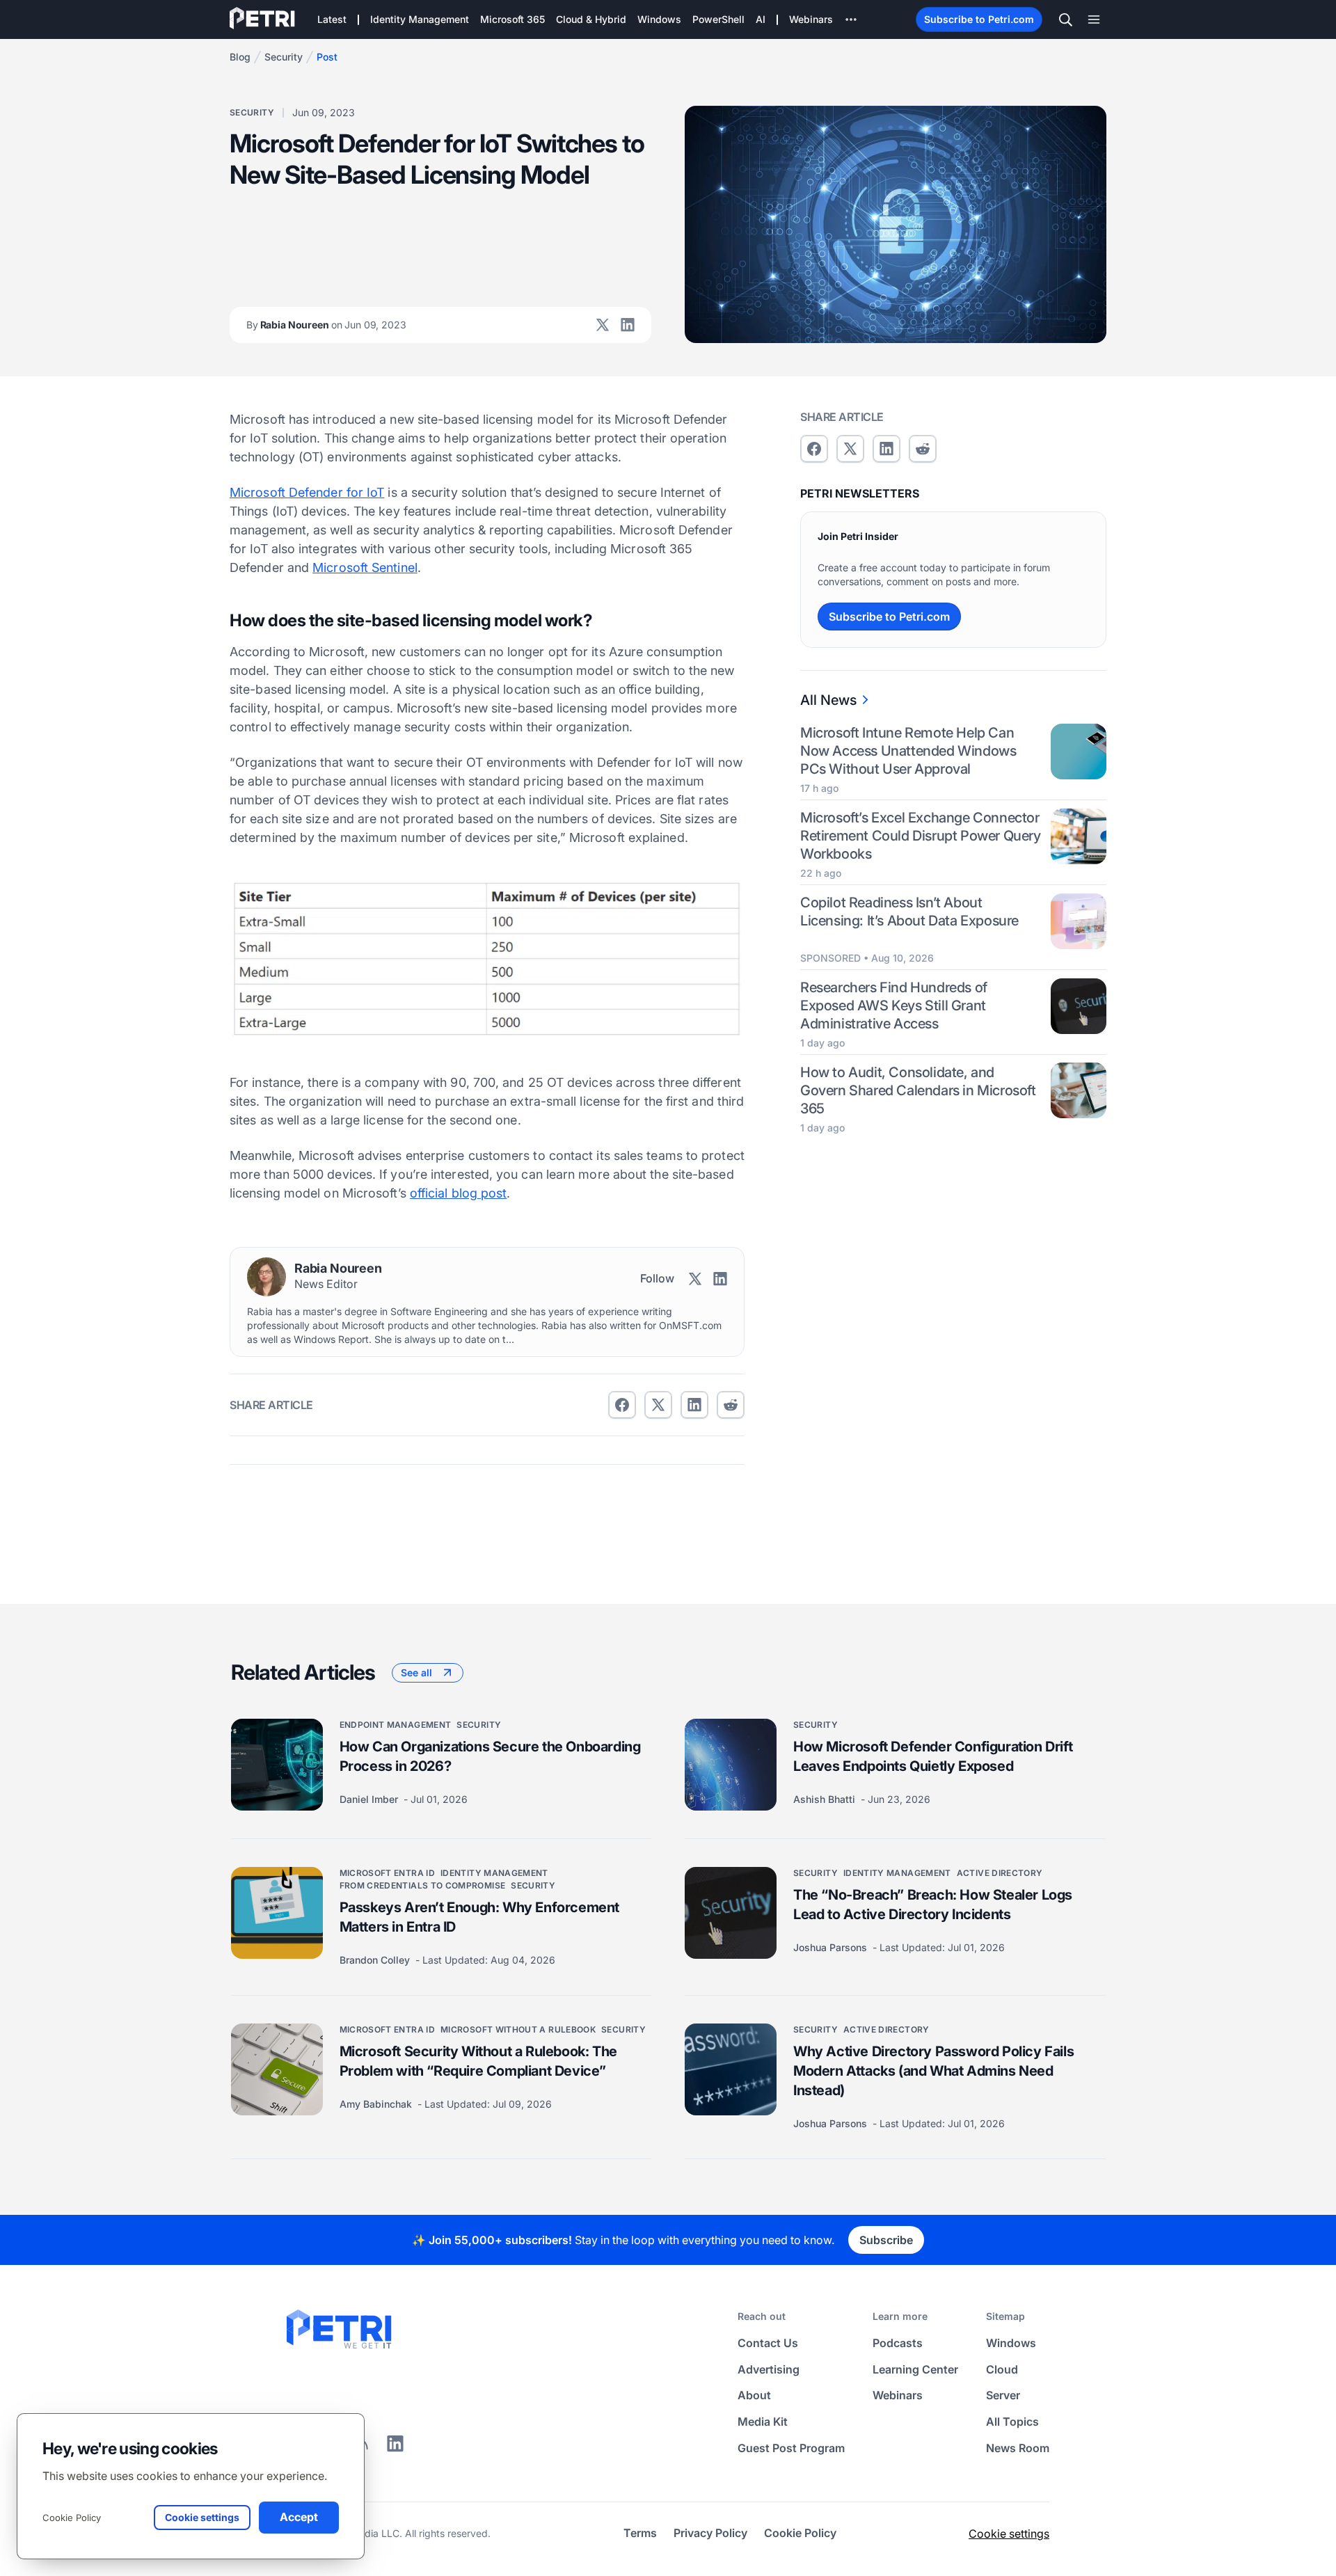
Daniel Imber (370, 1799)
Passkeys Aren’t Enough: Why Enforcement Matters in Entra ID (479, 1917)
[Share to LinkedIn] (395, 2448)
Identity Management (494, 1873)
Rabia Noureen (326, 325)
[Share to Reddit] (731, 1405)
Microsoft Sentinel (365, 567)
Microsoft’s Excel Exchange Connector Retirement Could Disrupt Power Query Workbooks (921, 836)
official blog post (459, 1193)
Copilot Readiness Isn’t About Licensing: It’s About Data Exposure (909, 912)
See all (416, 1672)
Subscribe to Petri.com (979, 19)
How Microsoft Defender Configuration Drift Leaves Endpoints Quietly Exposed (933, 1756)
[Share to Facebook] (622, 1405)
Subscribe (886, 2240)
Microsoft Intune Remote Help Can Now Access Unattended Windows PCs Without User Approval (908, 751)
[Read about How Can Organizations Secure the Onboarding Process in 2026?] (277, 1765)
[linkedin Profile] (628, 325)
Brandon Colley (376, 1960)
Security (284, 57)
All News (828, 700)
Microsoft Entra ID (387, 1873)
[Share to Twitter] (658, 1405)
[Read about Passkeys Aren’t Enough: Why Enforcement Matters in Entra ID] (277, 1913)
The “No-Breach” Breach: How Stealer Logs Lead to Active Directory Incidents (933, 1905)
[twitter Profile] (603, 325)
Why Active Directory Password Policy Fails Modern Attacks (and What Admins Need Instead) (933, 2071)
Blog (240, 57)
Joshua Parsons (832, 1947)
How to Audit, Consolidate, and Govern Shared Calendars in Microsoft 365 (918, 1090)
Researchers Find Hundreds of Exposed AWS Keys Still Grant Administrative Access (894, 1005)
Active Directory (1000, 1873)
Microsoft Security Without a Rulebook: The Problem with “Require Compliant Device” (478, 2061)
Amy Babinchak (377, 2104)
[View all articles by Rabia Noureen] (267, 1277)
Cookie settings (1009, 2534)
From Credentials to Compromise (423, 1885)
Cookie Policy (72, 2518)
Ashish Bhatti (826, 1799)
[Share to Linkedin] (694, 1405)
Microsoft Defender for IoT (307, 492)
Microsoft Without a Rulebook (518, 2029)
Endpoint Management (396, 1725)
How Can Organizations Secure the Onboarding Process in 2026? (490, 1756)
